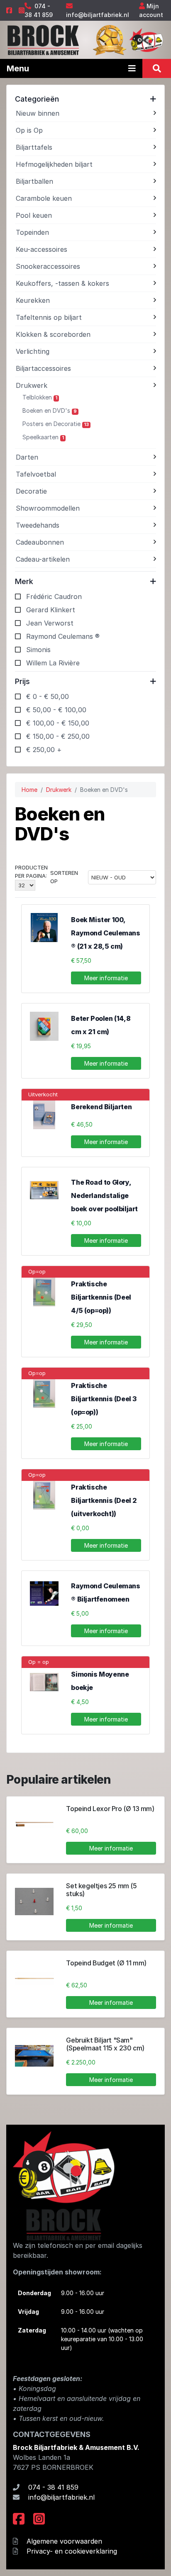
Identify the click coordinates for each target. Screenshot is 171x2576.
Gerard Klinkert (51, 610)
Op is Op (29, 130)
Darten (27, 457)
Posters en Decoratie (56, 424)
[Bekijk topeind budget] (34, 1978)
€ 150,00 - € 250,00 (58, 736)
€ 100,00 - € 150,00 (58, 723)
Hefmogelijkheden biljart (54, 164)
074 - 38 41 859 (53, 2487)
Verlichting (33, 351)
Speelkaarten (43, 437)
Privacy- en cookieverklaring (72, 2551)
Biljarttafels (34, 147)
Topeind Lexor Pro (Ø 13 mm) (110, 1809)
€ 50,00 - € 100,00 (56, 710)
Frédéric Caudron (54, 597)
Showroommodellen (48, 508)
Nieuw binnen (38, 113)
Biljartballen (34, 181)
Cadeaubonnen (40, 542)
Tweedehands (38, 525)
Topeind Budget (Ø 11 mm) (106, 1963)
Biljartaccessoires (43, 368)
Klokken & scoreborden (53, 334)
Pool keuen (34, 215)
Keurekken (33, 300)
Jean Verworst (50, 623)
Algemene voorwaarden (64, 2541)
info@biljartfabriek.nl (98, 15)
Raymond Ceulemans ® (63, 636)
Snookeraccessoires (48, 266)
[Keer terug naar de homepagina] (43, 39)
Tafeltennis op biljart (49, 317)
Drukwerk (32, 385)
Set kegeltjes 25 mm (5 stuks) (101, 1890)
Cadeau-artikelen (43, 559)
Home (29, 790)
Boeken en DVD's (50, 410)
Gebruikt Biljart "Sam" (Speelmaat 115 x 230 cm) (105, 2044)
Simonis (38, 650)
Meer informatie (106, 978)
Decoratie (31, 491)
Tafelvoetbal (36, 474)
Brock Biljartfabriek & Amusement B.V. (76, 2447)
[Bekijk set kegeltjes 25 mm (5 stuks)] (34, 1901)
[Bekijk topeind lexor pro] (34, 1824)
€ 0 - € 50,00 (48, 696)
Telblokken (40, 397)
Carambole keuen (44, 198)
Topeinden (32, 232)
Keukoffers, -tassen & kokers (62, 283)
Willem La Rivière (53, 663)
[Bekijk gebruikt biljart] (34, 2056)
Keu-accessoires (42, 249)
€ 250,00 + (44, 750)
